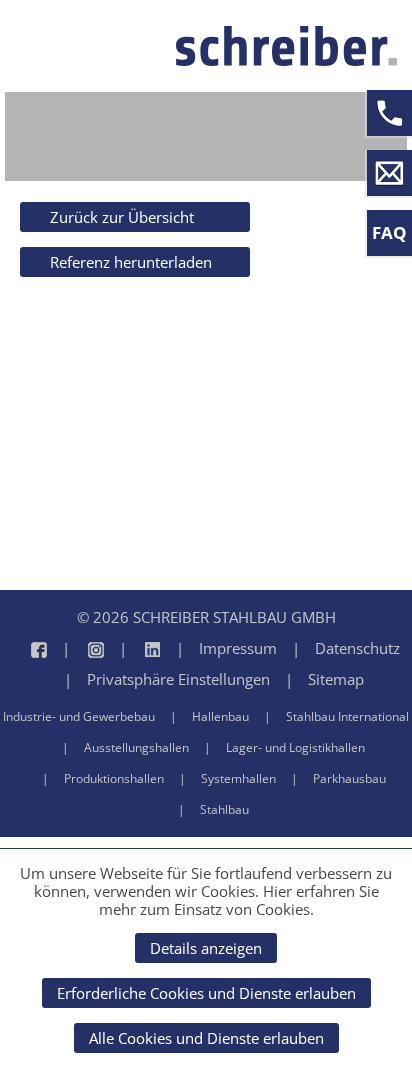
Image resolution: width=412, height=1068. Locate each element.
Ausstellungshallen (136, 747)
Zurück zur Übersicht (122, 217)
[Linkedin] (132, 648)
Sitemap (336, 679)
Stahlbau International (347, 716)
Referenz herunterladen (131, 262)
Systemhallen (238, 778)
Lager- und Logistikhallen (295, 747)
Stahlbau (224, 809)
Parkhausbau (349, 778)
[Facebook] (30, 648)
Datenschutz (357, 648)
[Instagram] (75, 648)
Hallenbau (220, 716)
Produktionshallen (114, 778)
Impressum (238, 648)
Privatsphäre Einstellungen (178, 679)
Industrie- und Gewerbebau (79, 716)
